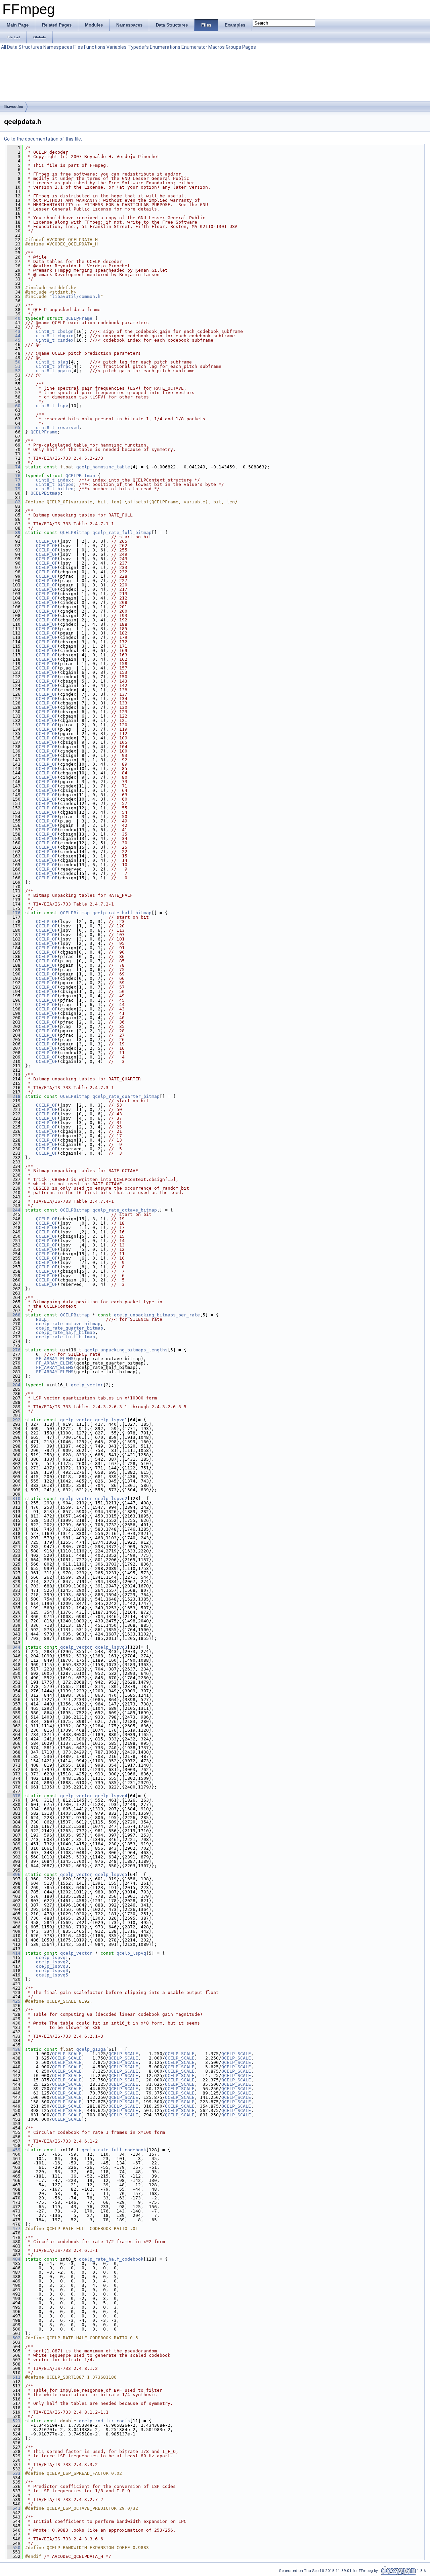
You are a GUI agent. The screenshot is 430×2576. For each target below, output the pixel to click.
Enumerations (165, 47)
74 (14, 467)
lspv (63, 406)
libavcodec (13, 107)
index (64, 480)
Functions (95, 47)
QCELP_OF (47, 541)
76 (14, 476)
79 (14, 489)
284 (14, 1385)
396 (14, 1874)
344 (14, 1647)
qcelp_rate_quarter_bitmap (126, 1096)
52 (14, 371)
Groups (233, 47)
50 (14, 362)
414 (14, 1953)
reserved (68, 428)
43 (14, 331)
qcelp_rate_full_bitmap (122, 532)
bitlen (66, 489)
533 (14, 2473)
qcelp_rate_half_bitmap (122, 913)
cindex (66, 340)
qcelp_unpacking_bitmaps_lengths (126, 1350)
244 (14, 1210)
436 (14, 2049)
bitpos (66, 484)
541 (14, 2508)
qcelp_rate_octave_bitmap (125, 1210)
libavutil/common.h (76, 296)
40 (14, 318)
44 (14, 336)
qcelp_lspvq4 (111, 1796)
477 (14, 2228)
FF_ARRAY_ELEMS (55, 1359)
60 (14, 406)
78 (14, 484)
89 (14, 532)
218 (14, 1096)
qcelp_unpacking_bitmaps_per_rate (157, 1315)
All (4, 47)
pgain (64, 371)
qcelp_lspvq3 (111, 1647)
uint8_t (45, 331)
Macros (217, 47)
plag (63, 362)
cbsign (66, 331)
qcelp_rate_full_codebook (114, 2150)
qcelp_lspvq (131, 1953)
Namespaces (58, 47)
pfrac (64, 366)
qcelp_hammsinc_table (103, 467)
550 (14, 2548)
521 (14, 2421)
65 (14, 428)
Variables (117, 47)
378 (14, 1796)
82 (14, 502)
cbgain (66, 336)
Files (78, 47)
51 (14, 366)
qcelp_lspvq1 (111, 1420)
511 (14, 2377)
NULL (41, 1319)
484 (14, 2259)
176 (14, 913)
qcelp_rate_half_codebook (111, 2259)
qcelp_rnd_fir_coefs (104, 2421)
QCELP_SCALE (67, 2054)
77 (14, 480)
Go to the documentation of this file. (43, 139)
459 (14, 2150)
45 (14, 340)
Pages (249, 47)
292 (14, 1420)
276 (14, 1350)
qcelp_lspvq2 (111, 1498)
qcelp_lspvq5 (111, 1874)
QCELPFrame (79, 318)
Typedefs (138, 47)
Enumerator (194, 47)
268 (14, 1315)
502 (14, 2338)
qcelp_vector (87, 1385)
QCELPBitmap (80, 476)
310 (14, 1498)
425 (14, 2001)
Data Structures (25, 47)
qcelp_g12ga (91, 2049)
